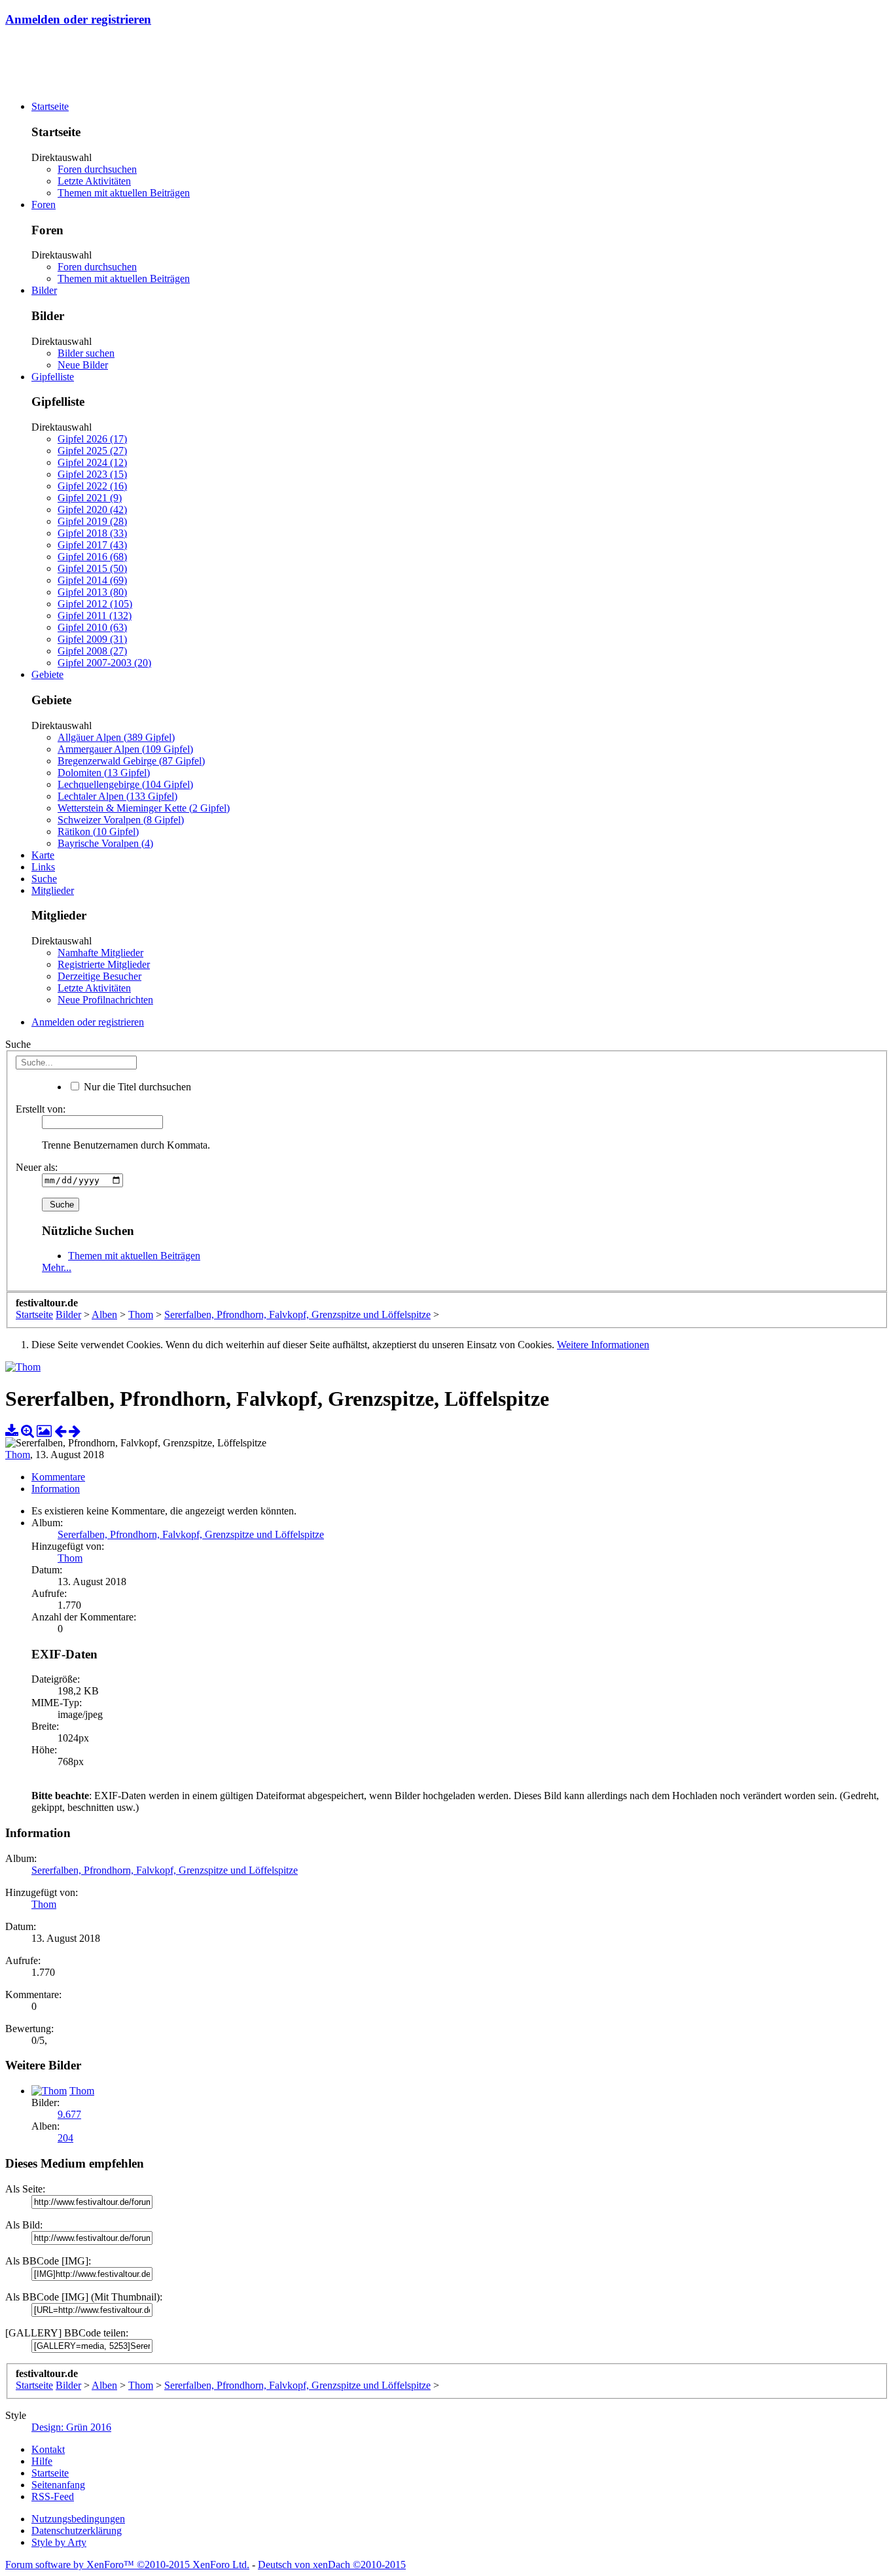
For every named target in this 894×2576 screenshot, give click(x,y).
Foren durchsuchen (97, 169)
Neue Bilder (83, 365)
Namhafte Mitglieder (100, 953)
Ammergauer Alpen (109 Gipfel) (125, 749)
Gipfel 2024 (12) (92, 462)
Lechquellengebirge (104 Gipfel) (125, 784)
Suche (44, 879)
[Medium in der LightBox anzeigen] (44, 1431)
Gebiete (47, 674)
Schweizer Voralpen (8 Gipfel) (121, 820)
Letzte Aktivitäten (94, 181)
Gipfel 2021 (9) (90, 498)
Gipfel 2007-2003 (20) (104, 663)
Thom (18, 1455)
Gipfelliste (53, 377)
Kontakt (48, 2449)
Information (56, 1489)
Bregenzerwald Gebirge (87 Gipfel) (131, 761)
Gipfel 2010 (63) (92, 627)
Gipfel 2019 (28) (92, 521)
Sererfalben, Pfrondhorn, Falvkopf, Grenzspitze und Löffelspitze (191, 1534)
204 (65, 2138)
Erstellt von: (41, 1109)
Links (43, 867)
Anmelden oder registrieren (78, 19)
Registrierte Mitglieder (104, 964)
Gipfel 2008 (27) (92, 651)
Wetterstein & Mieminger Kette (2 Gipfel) (144, 808)
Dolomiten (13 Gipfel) (104, 773)
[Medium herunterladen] (12, 1431)
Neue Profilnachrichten (105, 1000)
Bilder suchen (86, 353)
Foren (44, 205)
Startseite (50, 106)
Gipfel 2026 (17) (92, 439)
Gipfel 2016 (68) (92, 557)
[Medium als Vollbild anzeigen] (27, 1431)
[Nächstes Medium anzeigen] (75, 1431)
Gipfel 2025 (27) (92, 451)
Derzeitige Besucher (99, 976)
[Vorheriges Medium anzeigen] (60, 1431)
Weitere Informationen (603, 1345)
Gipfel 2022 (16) (92, 486)
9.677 (69, 2114)
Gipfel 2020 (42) (92, 510)
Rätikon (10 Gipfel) (98, 832)
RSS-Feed (53, 2496)
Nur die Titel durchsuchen (136, 1087)
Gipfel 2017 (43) (92, 545)
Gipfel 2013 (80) (92, 592)
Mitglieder (53, 890)
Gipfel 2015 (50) (92, 568)
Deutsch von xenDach (332, 2565)
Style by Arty (59, 2542)
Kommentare (58, 1477)
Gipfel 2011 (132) (95, 616)
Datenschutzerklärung (77, 2531)
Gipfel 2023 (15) (92, 474)
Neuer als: (37, 1167)
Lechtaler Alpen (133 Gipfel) (117, 796)
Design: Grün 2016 (71, 2427)
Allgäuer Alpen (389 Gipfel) (116, 737)
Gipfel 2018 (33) (92, 533)
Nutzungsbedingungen (78, 2519)
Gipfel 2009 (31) (92, 639)
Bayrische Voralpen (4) (105, 843)
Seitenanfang (58, 2485)
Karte (43, 855)
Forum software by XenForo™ (127, 2565)
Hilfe (42, 2461)
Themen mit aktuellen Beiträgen (124, 193)
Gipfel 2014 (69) (92, 580)
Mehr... (57, 1267)
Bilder (44, 290)
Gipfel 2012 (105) (95, 604)
